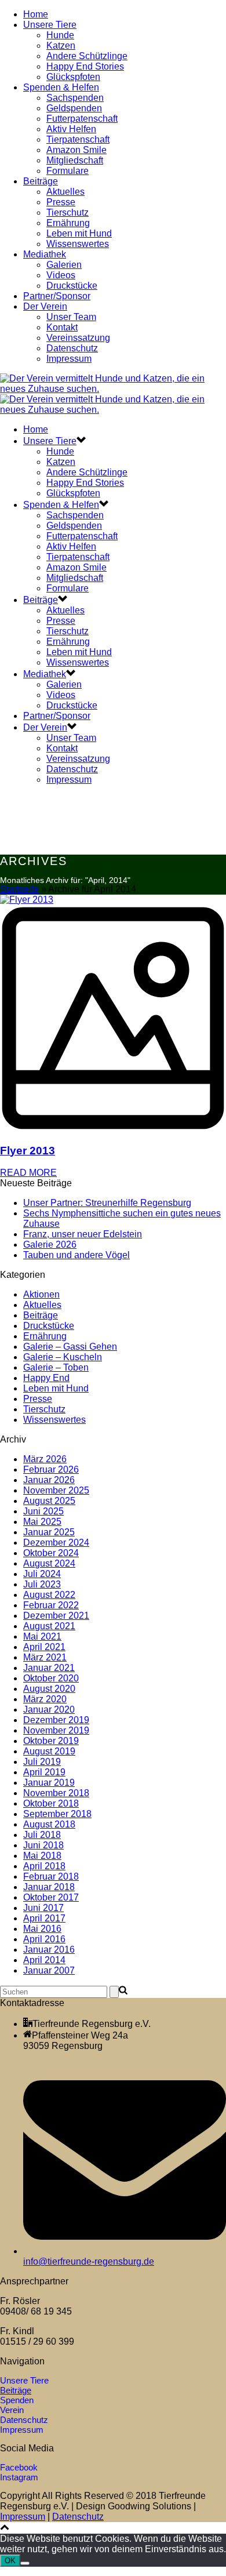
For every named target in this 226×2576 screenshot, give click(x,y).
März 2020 (45, 1699)
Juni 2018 (43, 1845)
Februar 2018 (51, 1876)
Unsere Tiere (50, 25)
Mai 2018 (42, 1856)
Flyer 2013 (28, 1151)
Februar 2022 (51, 1605)
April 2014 (44, 1960)
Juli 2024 (42, 1574)
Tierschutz (68, 212)
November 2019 (56, 1730)
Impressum (69, 359)
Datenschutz (72, 348)
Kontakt (62, 327)
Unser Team (71, 317)
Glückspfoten (73, 77)
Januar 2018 (49, 1887)
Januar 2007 (49, 1970)
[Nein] (25, 2563)
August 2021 (49, 1626)
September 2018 (57, 1814)
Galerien (64, 265)
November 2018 (56, 1793)
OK (10, 2561)
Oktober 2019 (51, 1741)
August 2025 (49, 1501)
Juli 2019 (42, 1762)
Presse (61, 202)
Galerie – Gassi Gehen (70, 1347)
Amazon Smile (76, 150)
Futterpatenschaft (82, 119)
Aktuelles (65, 192)
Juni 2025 (43, 1511)
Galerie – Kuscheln (63, 1357)
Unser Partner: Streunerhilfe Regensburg (107, 1203)
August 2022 (49, 1595)
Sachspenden (75, 98)
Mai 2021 (42, 1636)
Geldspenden (74, 108)
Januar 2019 (49, 1783)
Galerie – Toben (56, 1367)
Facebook (19, 2467)
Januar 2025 (49, 1532)
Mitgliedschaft (75, 160)
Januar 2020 (49, 1710)
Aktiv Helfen (71, 129)
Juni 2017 (43, 1908)
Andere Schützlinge (87, 56)
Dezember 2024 (56, 1543)
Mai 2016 (42, 1929)
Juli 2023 (42, 1584)
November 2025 (56, 1490)
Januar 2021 (49, 1668)
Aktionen (41, 1294)
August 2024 (49, 1563)
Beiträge (41, 181)
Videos (61, 275)
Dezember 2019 (56, 1720)
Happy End (46, 1378)
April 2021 (44, 1647)
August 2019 (49, 1751)
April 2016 (44, 1939)
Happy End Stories (85, 66)
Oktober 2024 (51, 1553)
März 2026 (45, 1459)
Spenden (17, 2400)
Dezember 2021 (56, 1616)
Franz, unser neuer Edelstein (83, 1234)
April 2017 (44, 1918)
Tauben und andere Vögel (76, 1255)
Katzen (61, 46)
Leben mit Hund (79, 233)
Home (36, 14)
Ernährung (68, 223)
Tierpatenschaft (78, 139)
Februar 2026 (51, 1469)
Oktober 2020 (51, 1678)
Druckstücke (72, 286)
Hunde (60, 35)
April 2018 (44, 1866)
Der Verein (45, 306)
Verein (12, 2410)
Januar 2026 (49, 1480)
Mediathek (45, 254)
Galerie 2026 (50, 1245)
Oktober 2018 (51, 1803)
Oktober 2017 (51, 1897)
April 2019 (44, 1772)
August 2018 (49, 1824)
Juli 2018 (42, 1835)
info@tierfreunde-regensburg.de (89, 2261)
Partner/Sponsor (57, 296)
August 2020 (49, 1689)
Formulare (68, 171)
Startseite (19, 889)
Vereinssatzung (78, 338)
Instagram (19, 2477)
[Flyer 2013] (113, 1014)
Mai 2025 (42, 1522)
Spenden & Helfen (61, 87)
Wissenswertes (78, 244)
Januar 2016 (49, 1950)
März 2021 (45, 1657)
